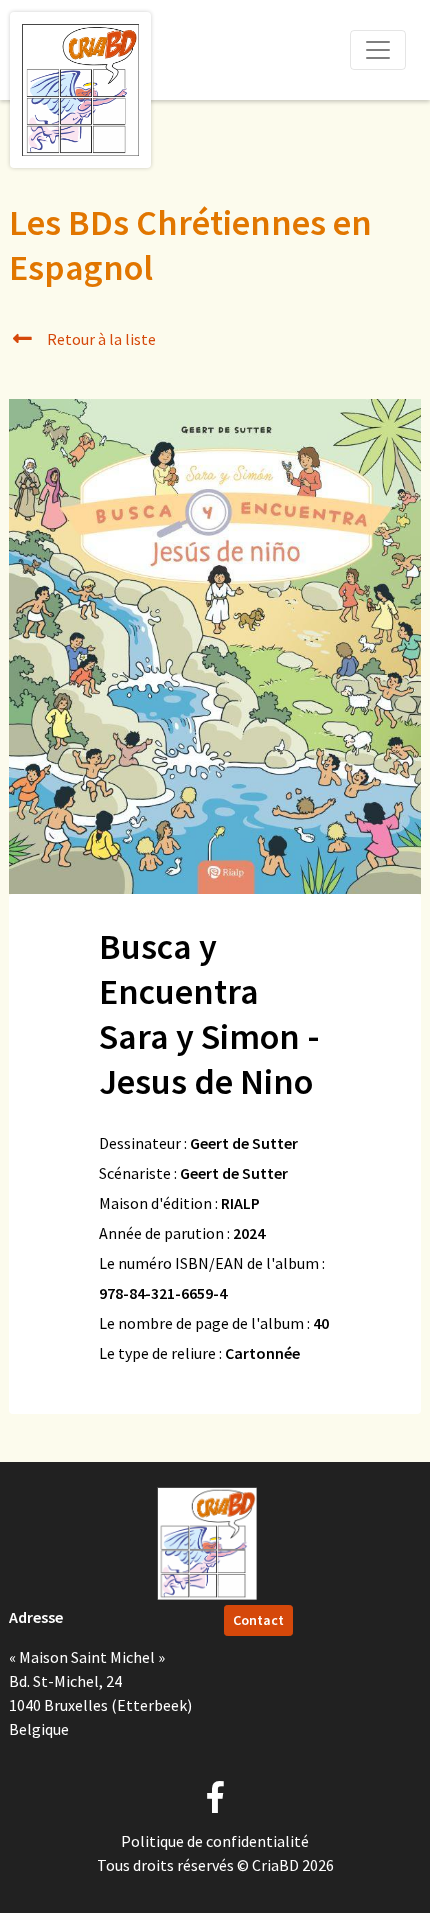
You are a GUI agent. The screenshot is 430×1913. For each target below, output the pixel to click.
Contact (258, 1620)
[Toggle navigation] (378, 50)
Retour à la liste (100, 339)
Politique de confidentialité (215, 1841)
